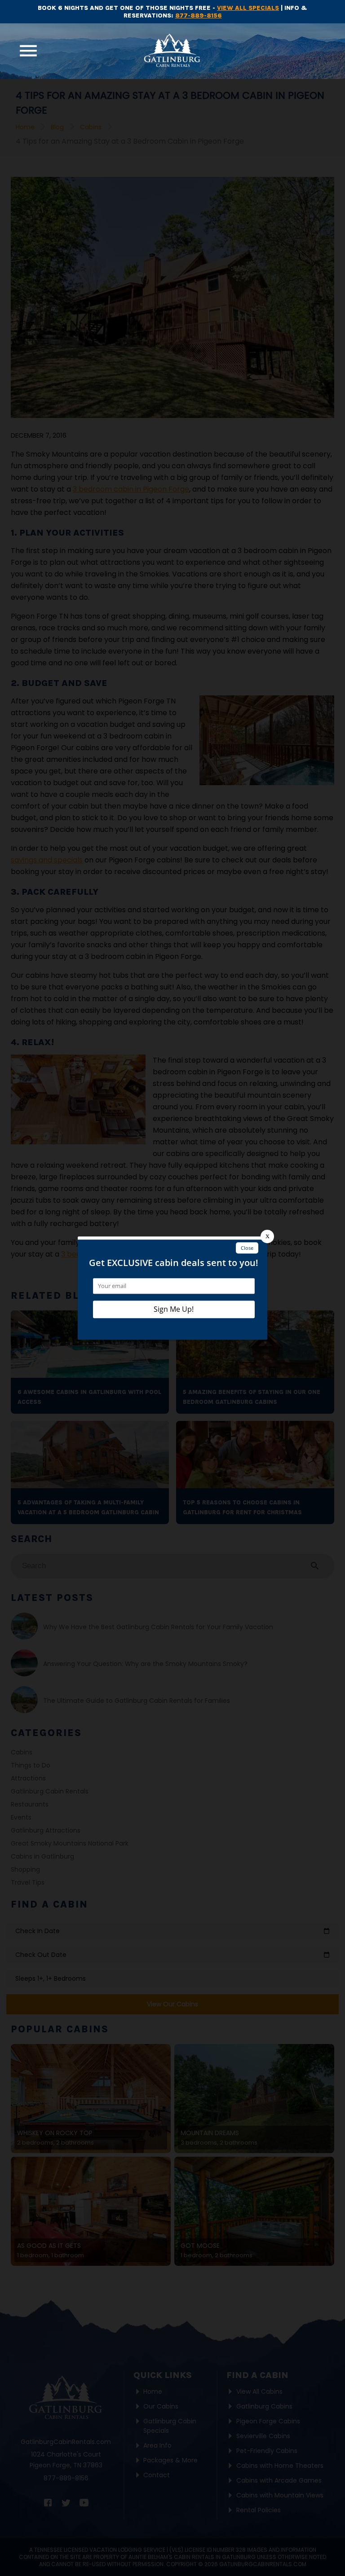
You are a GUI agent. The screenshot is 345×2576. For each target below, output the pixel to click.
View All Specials (248, 8)
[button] (28, 51)
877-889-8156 (199, 15)
